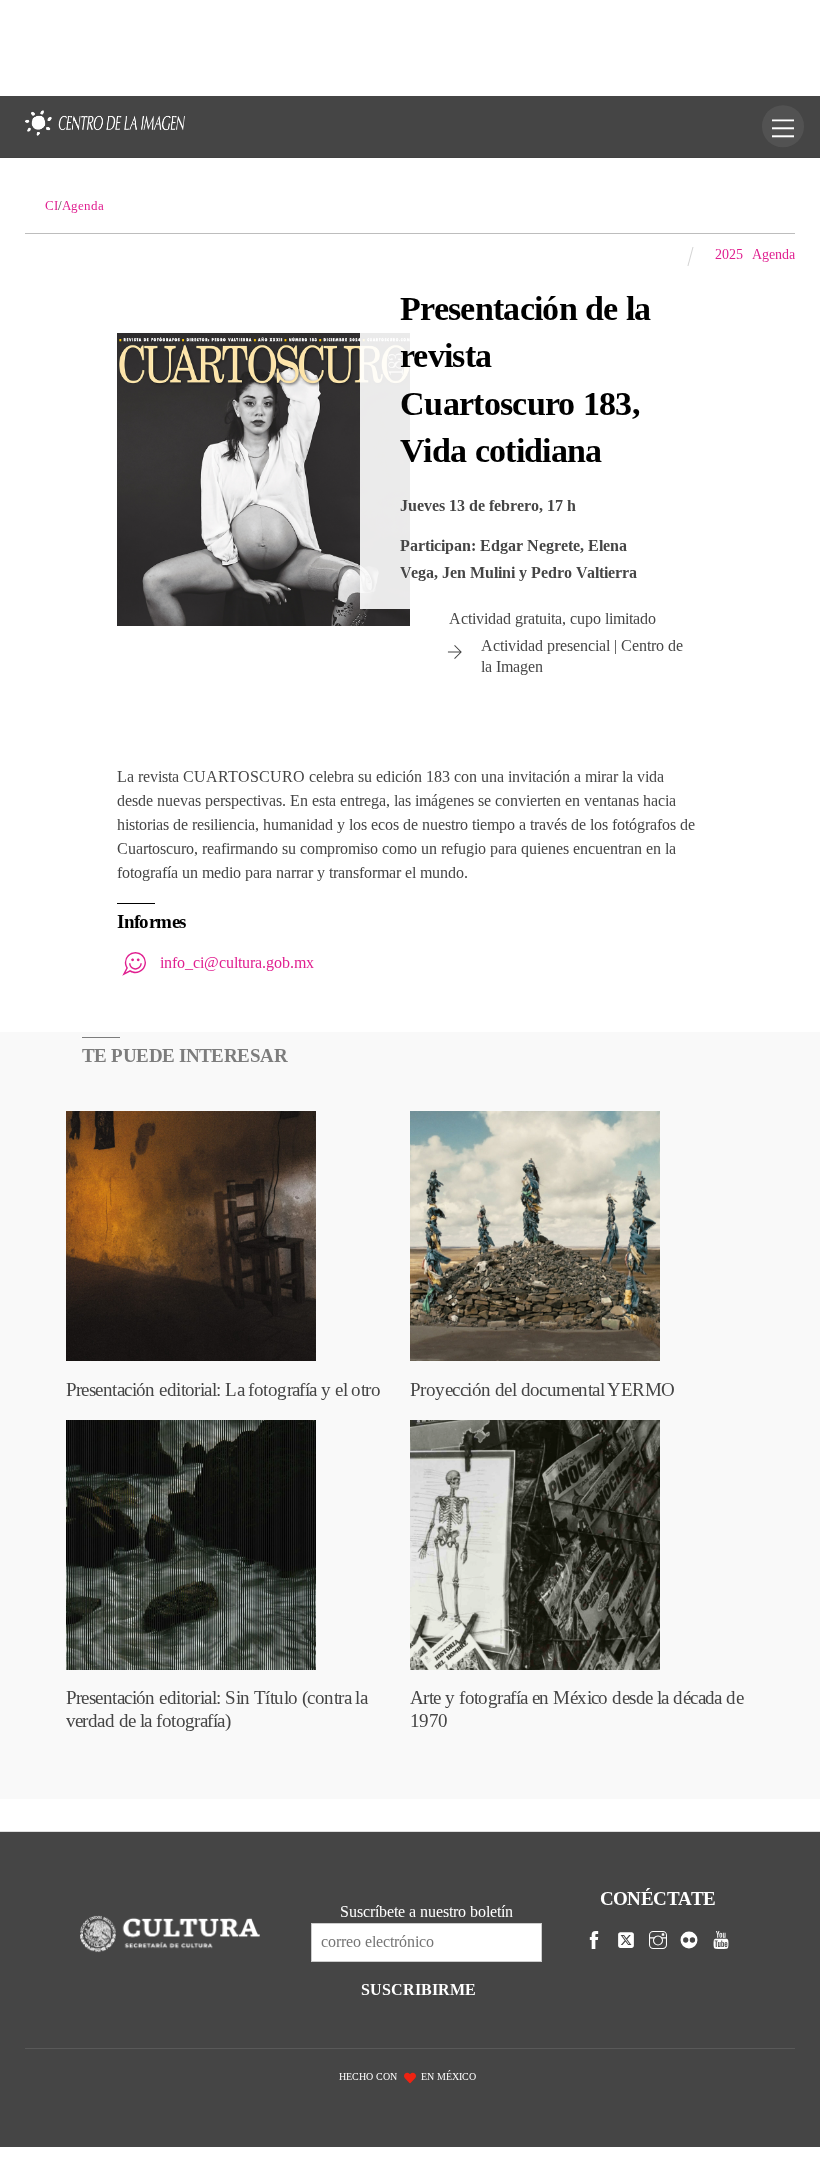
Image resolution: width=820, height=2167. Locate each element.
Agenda (773, 254)
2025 (729, 254)
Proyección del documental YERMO (542, 1389)
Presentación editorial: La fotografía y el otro (223, 1389)
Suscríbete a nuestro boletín (426, 1911)
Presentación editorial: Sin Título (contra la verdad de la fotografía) (217, 1708)
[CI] (105, 137)
